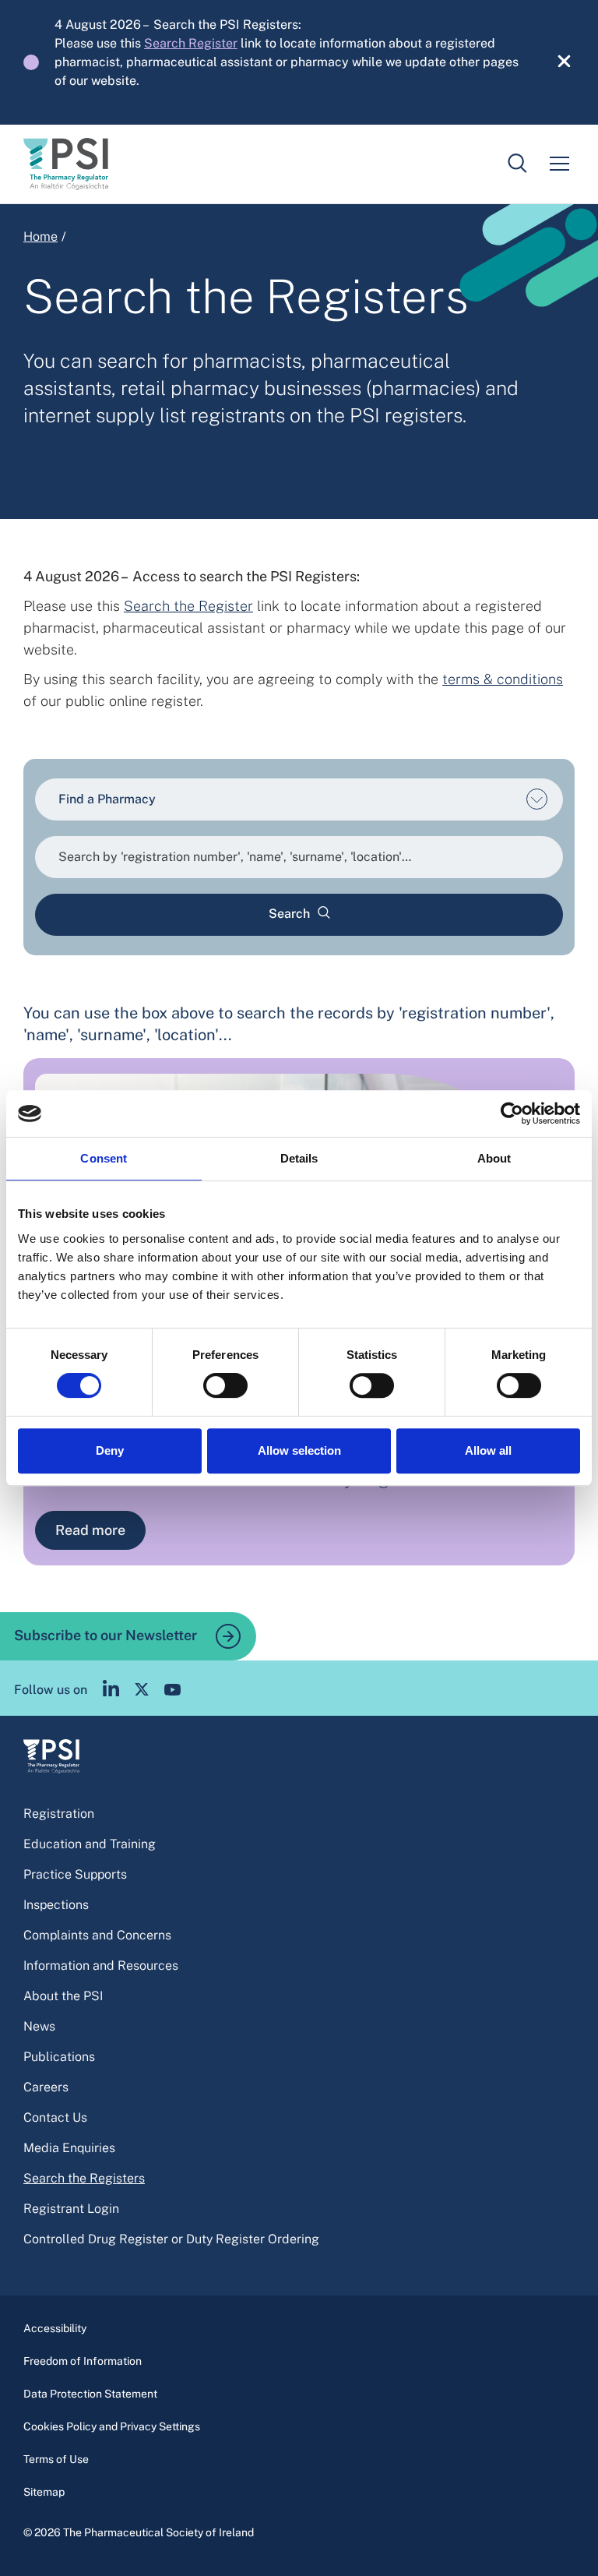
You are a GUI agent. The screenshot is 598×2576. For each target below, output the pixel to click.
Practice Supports (75, 1874)
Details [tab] (299, 1158)
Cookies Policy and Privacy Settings (112, 2426)
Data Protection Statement (90, 2394)
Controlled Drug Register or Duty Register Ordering (171, 2239)
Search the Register (188, 606)
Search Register (191, 43)
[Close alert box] (556, 62)
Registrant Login (71, 2209)
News (39, 2026)
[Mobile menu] (559, 164)
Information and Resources (101, 1966)
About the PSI (63, 1996)
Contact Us (55, 2117)
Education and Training (90, 1844)
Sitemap (44, 2492)
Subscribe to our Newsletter (107, 1634)
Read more (90, 1530)
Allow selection (299, 1450)
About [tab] (494, 1158)
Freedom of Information (83, 2361)
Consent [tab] (104, 1158)
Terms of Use (56, 2459)
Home (40, 236)
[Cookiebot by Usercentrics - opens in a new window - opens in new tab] (512, 1113)
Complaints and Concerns (97, 1935)
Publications (59, 2057)
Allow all (488, 1450)
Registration (59, 1814)
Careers (46, 2087)
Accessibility (55, 2328)
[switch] (225, 1385)
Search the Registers (84, 2178)
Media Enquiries (69, 2148)
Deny (110, 1450)
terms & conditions (503, 679)
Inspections (56, 1905)
